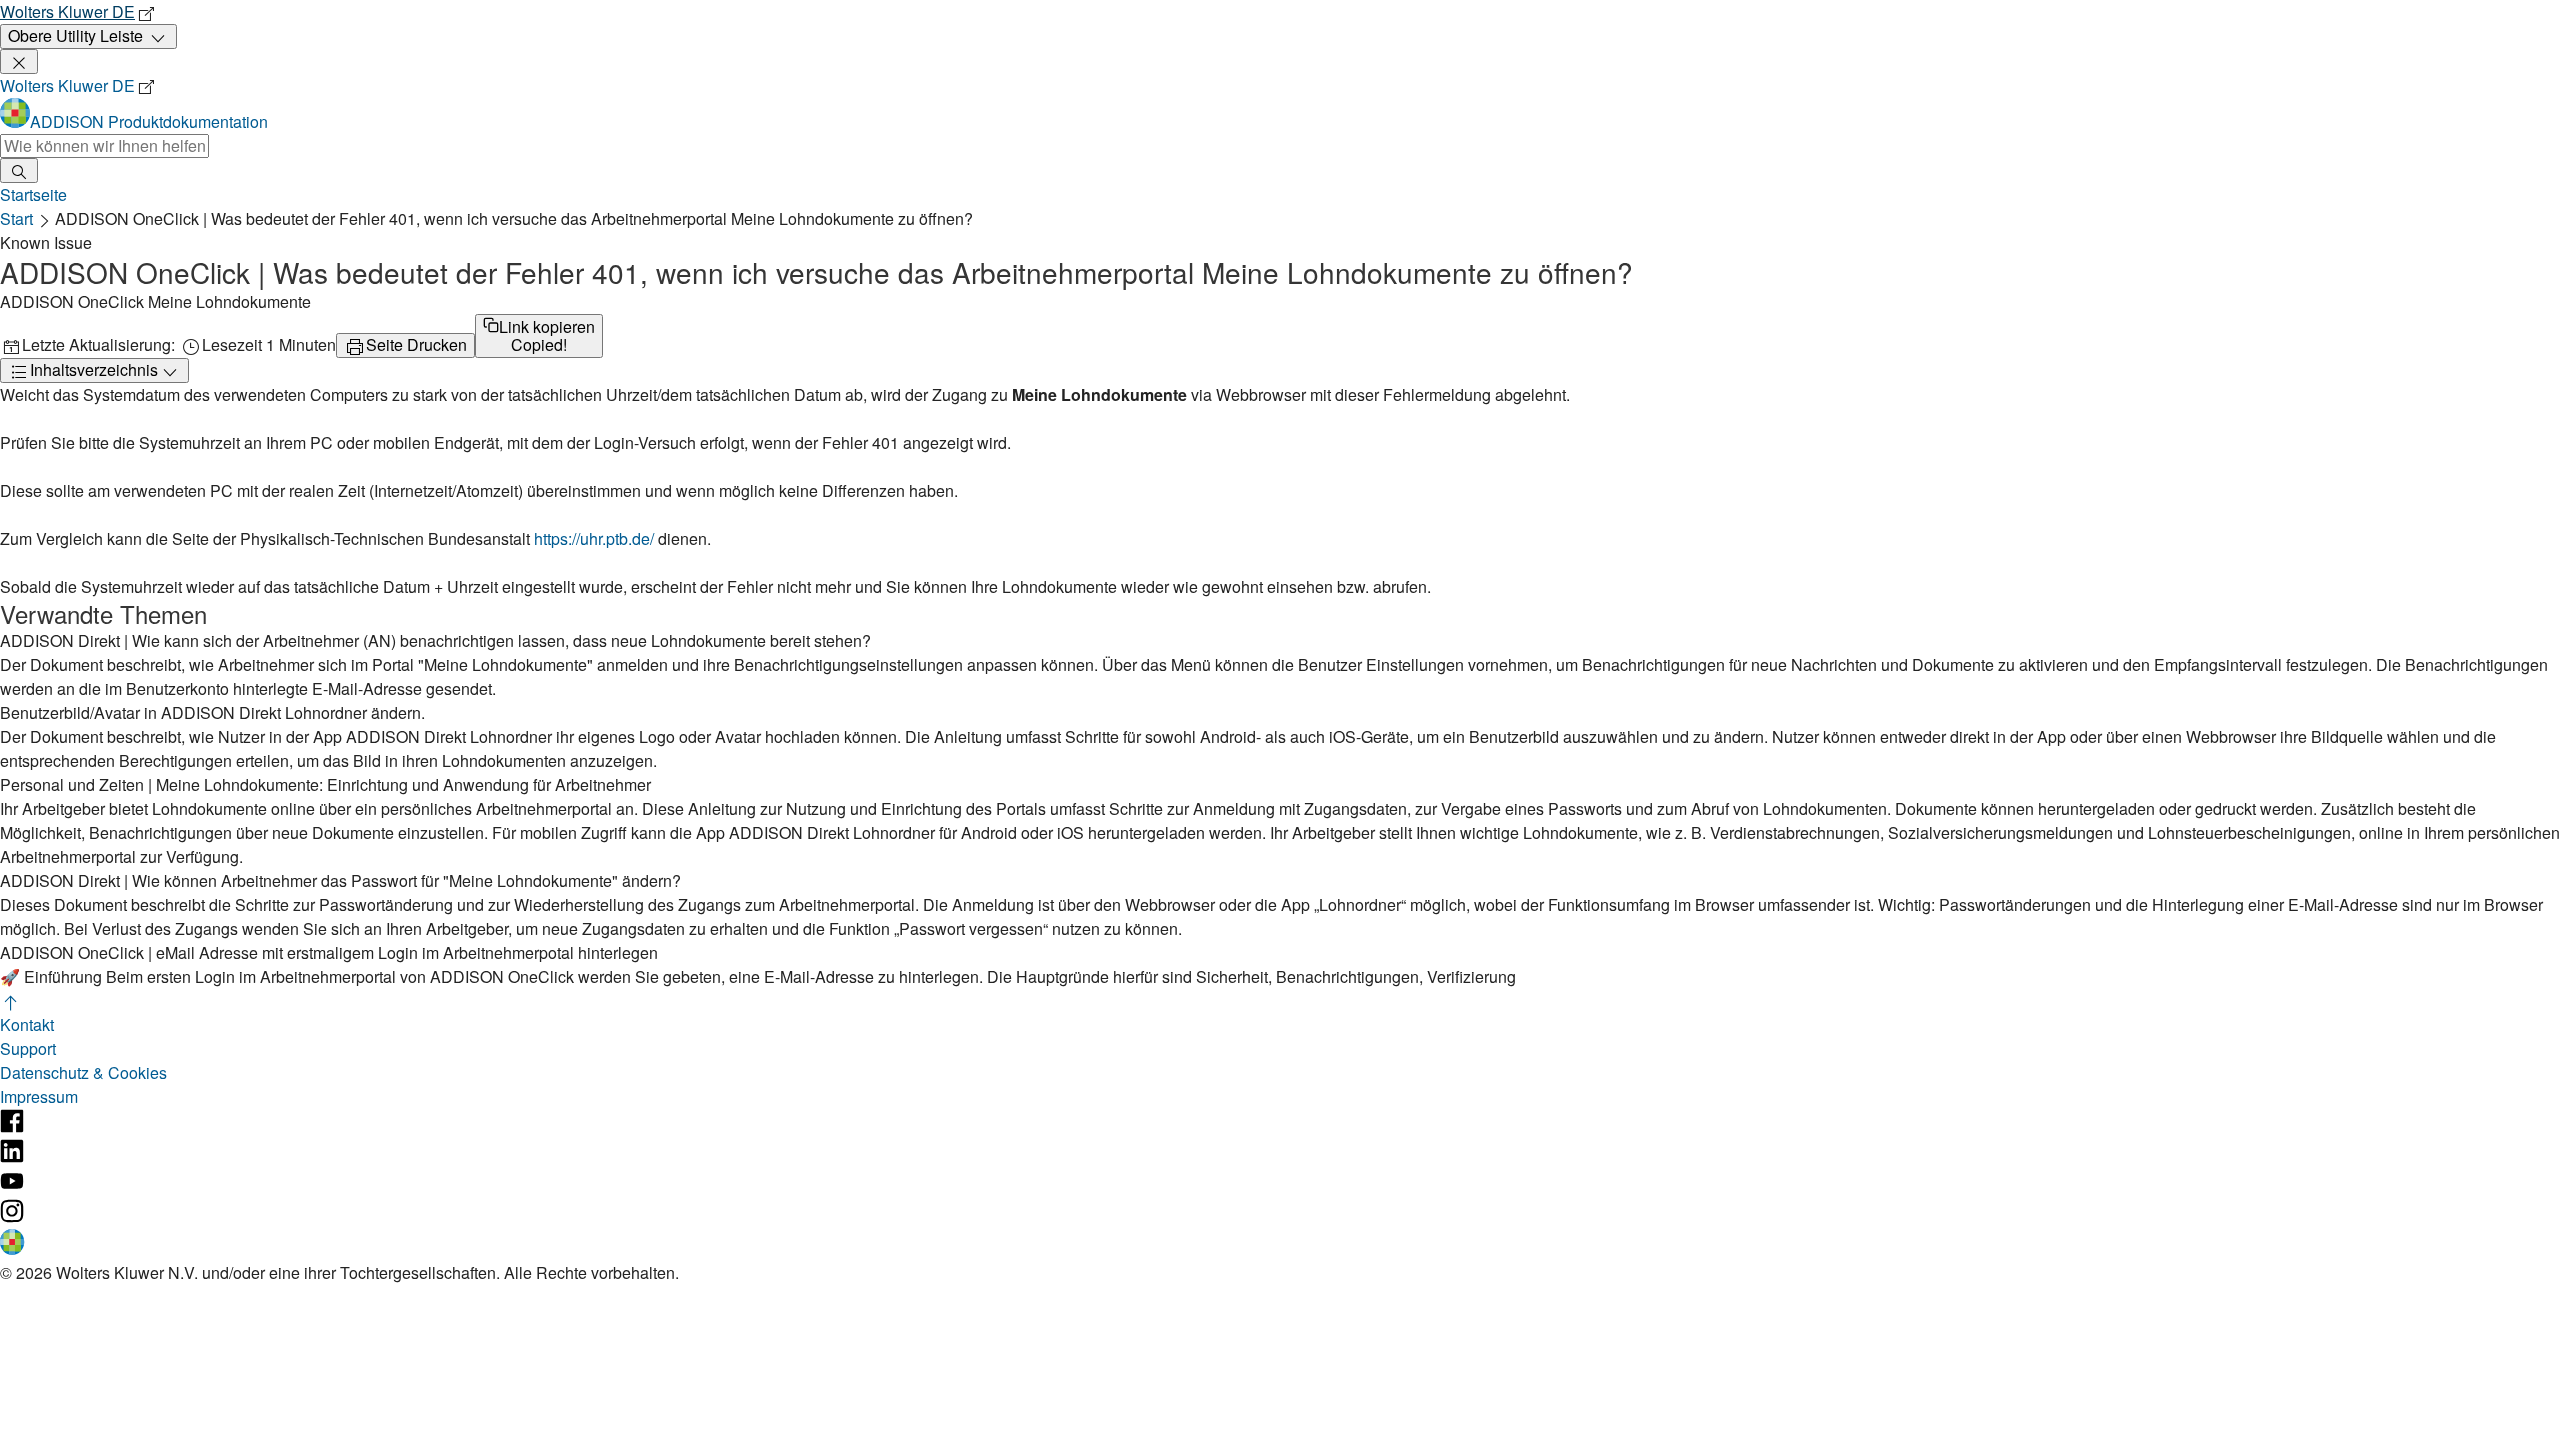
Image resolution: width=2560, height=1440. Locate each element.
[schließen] (19, 61)
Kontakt (27, 1024)
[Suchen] (19, 170)
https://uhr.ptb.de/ (594, 538)
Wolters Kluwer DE (67, 11)
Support (28, 1048)
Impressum (39, 1096)
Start (16, 218)
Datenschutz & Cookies (83, 1072)
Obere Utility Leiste (75, 35)
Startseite (33, 194)
